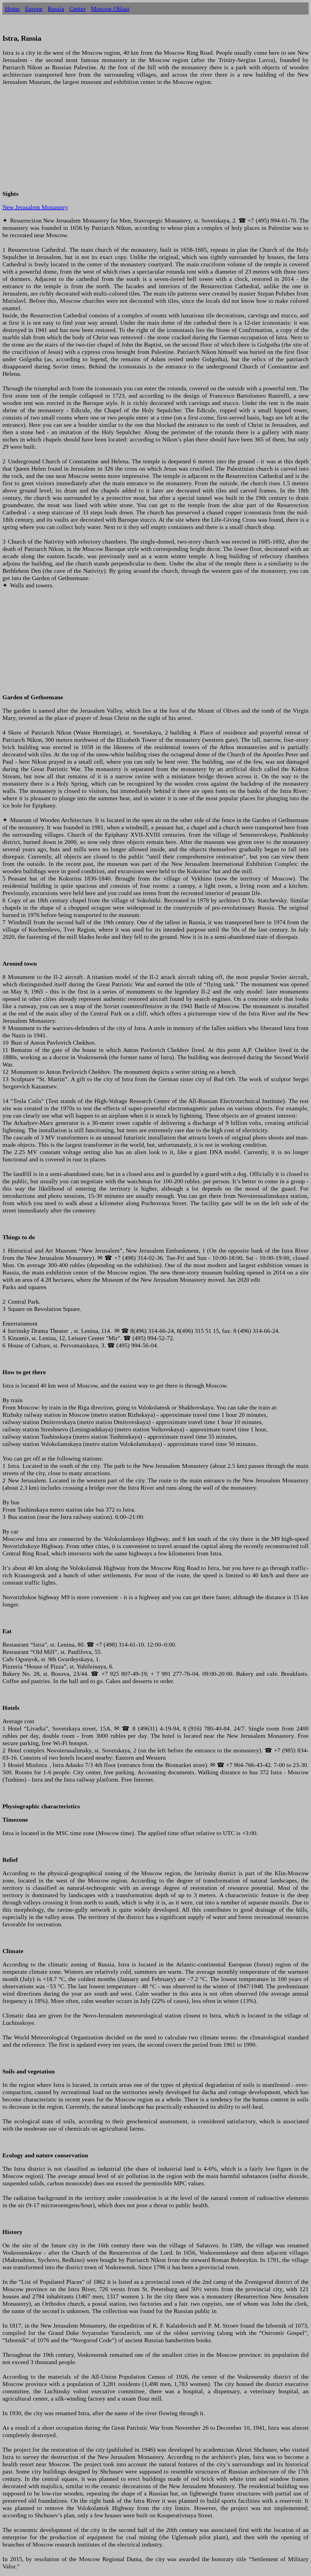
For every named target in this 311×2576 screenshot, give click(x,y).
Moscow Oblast (110, 9)
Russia (56, 9)
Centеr (77, 9)
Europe (34, 9)
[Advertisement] (155, 141)
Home (12, 9)
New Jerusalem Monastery (35, 207)
